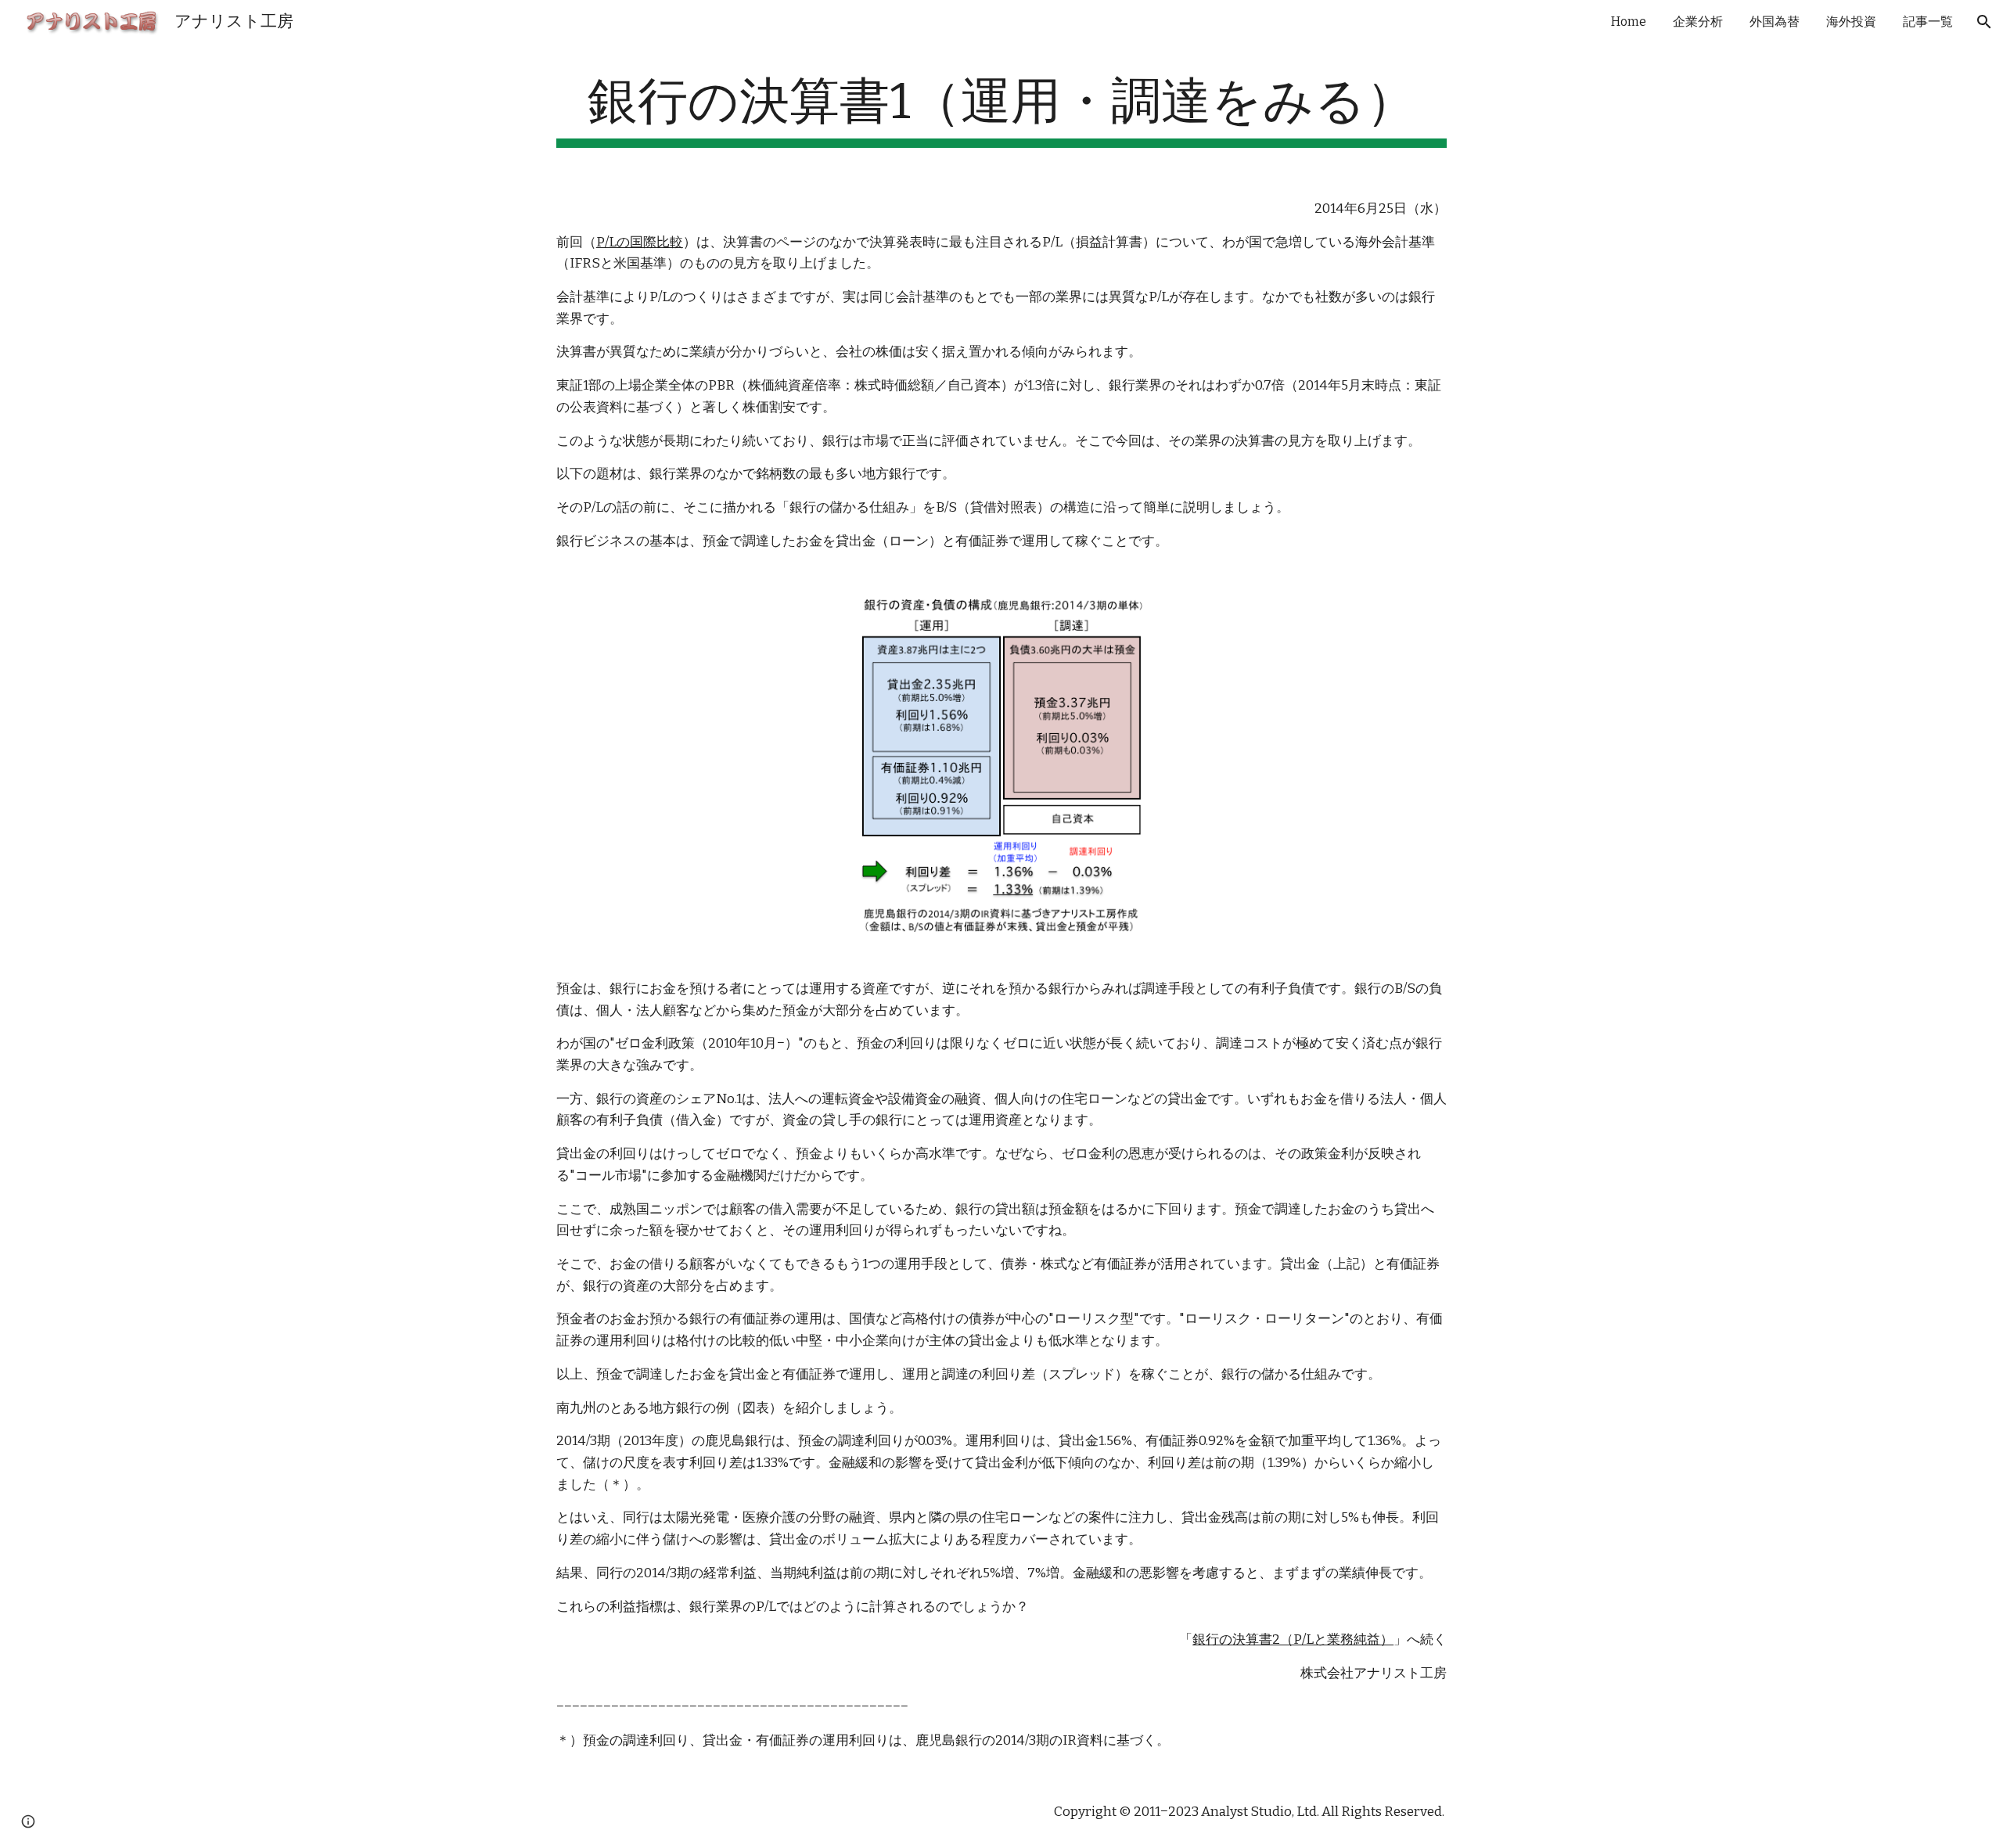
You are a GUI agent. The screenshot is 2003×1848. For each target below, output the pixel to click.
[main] (1001, 110)
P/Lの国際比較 (640, 242)
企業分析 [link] (1698, 22)
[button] (1984, 22)
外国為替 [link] (1775, 22)
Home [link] (1629, 22)
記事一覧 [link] (1928, 22)
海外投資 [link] (1851, 22)
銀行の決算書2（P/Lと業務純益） (1293, 1639)
